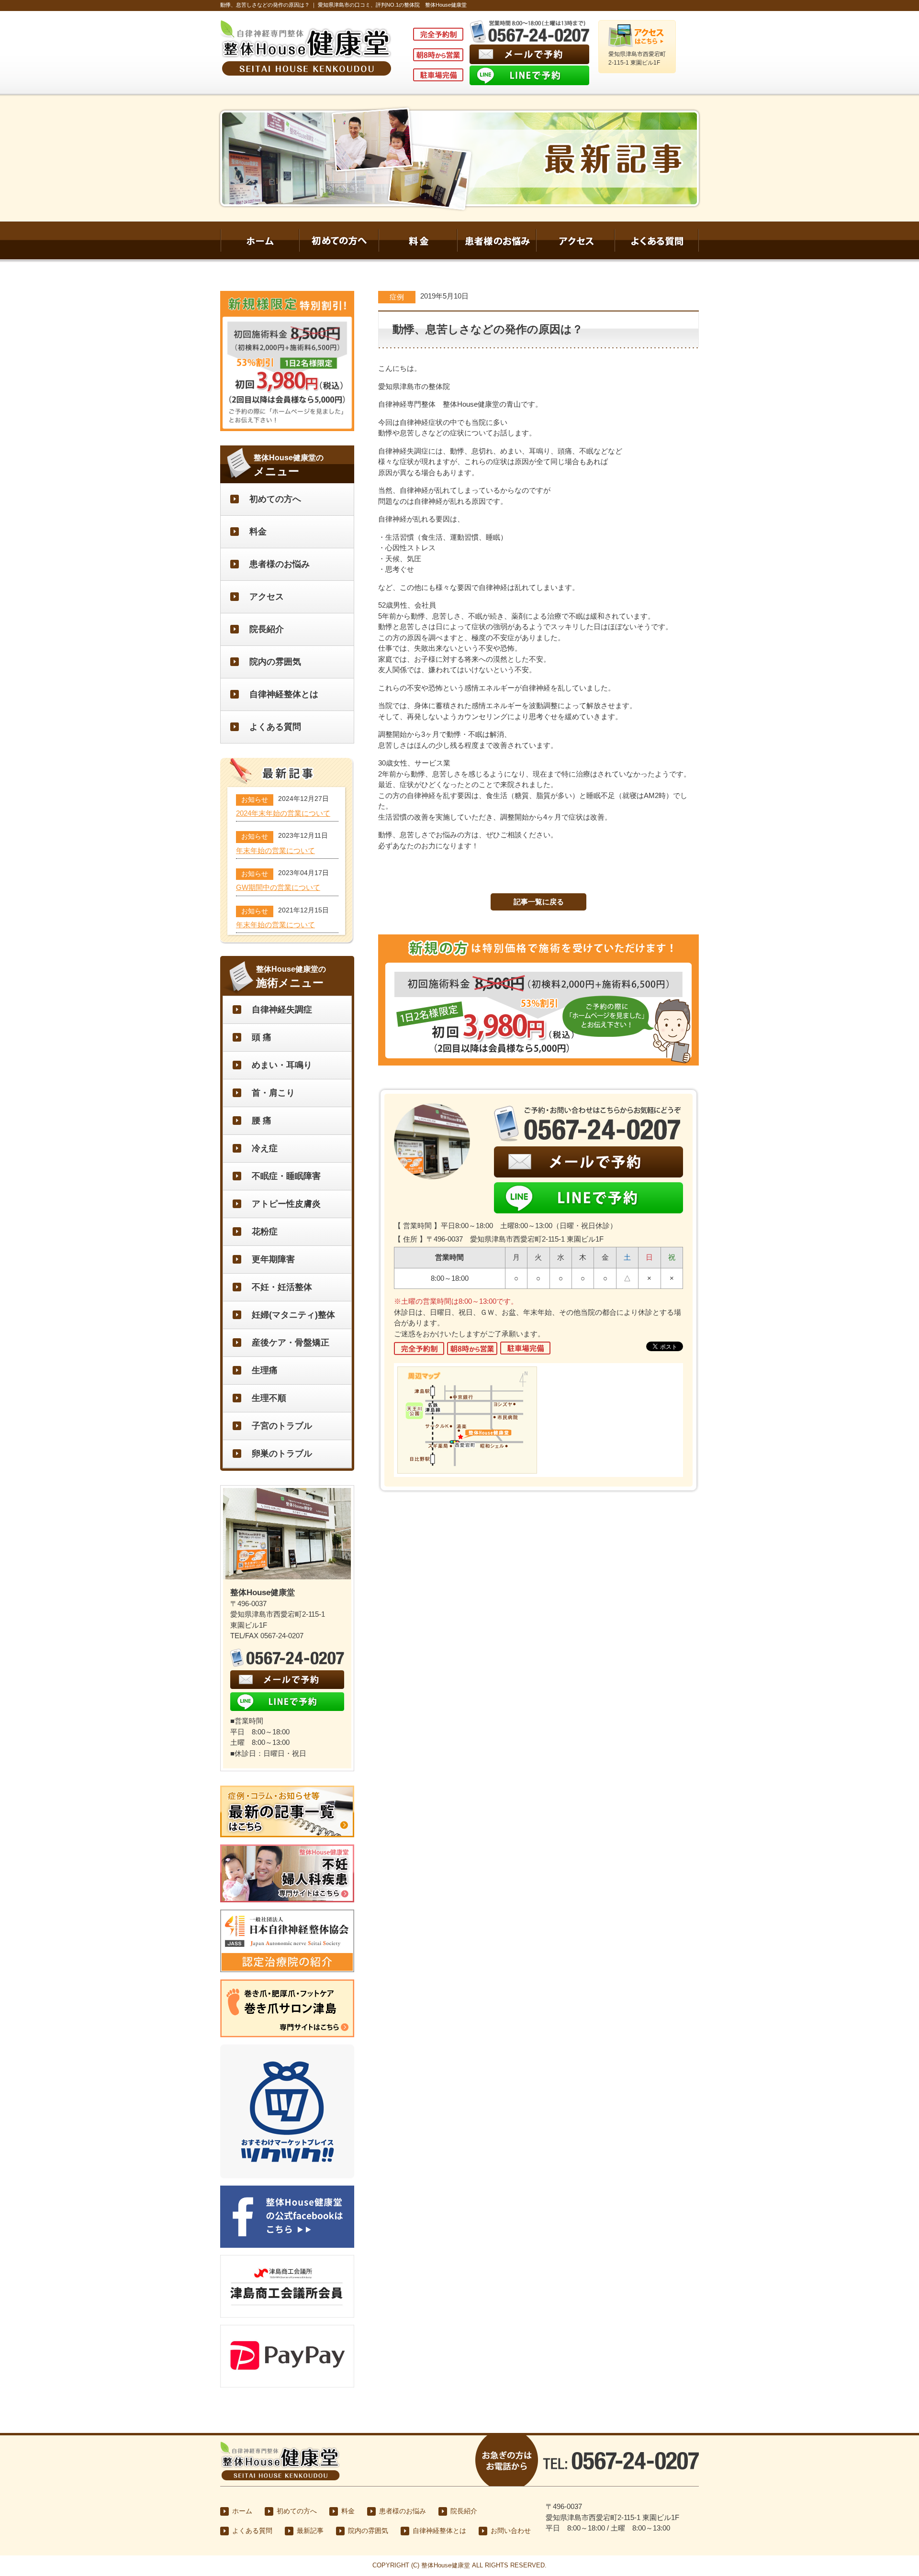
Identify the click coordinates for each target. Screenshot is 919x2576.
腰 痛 (262, 1121)
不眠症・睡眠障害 (286, 1176)
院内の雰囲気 (275, 662)
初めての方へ (275, 499)
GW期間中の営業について (278, 888)
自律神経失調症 (282, 1010)
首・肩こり (273, 1093)
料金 (258, 532)
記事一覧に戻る (539, 902)
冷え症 (265, 1148)
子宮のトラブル (282, 1426)
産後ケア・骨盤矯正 (291, 1343)
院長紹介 (267, 629)
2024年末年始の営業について (283, 813)
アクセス (267, 597)
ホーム (242, 2511)
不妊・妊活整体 (282, 1287)
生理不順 (269, 1398)
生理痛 (265, 1370)
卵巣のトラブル (282, 1454)
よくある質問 (275, 727)
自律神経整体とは (284, 694)
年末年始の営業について (275, 851)
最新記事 (310, 2531)
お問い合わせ (511, 2531)
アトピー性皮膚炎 (286, 1204)
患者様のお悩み (280, 564)
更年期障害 (273, 1259)
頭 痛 (262, 1037)
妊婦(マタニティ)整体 (293, 1315)
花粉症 (265, 1232)
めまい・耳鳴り (282, 1065)
